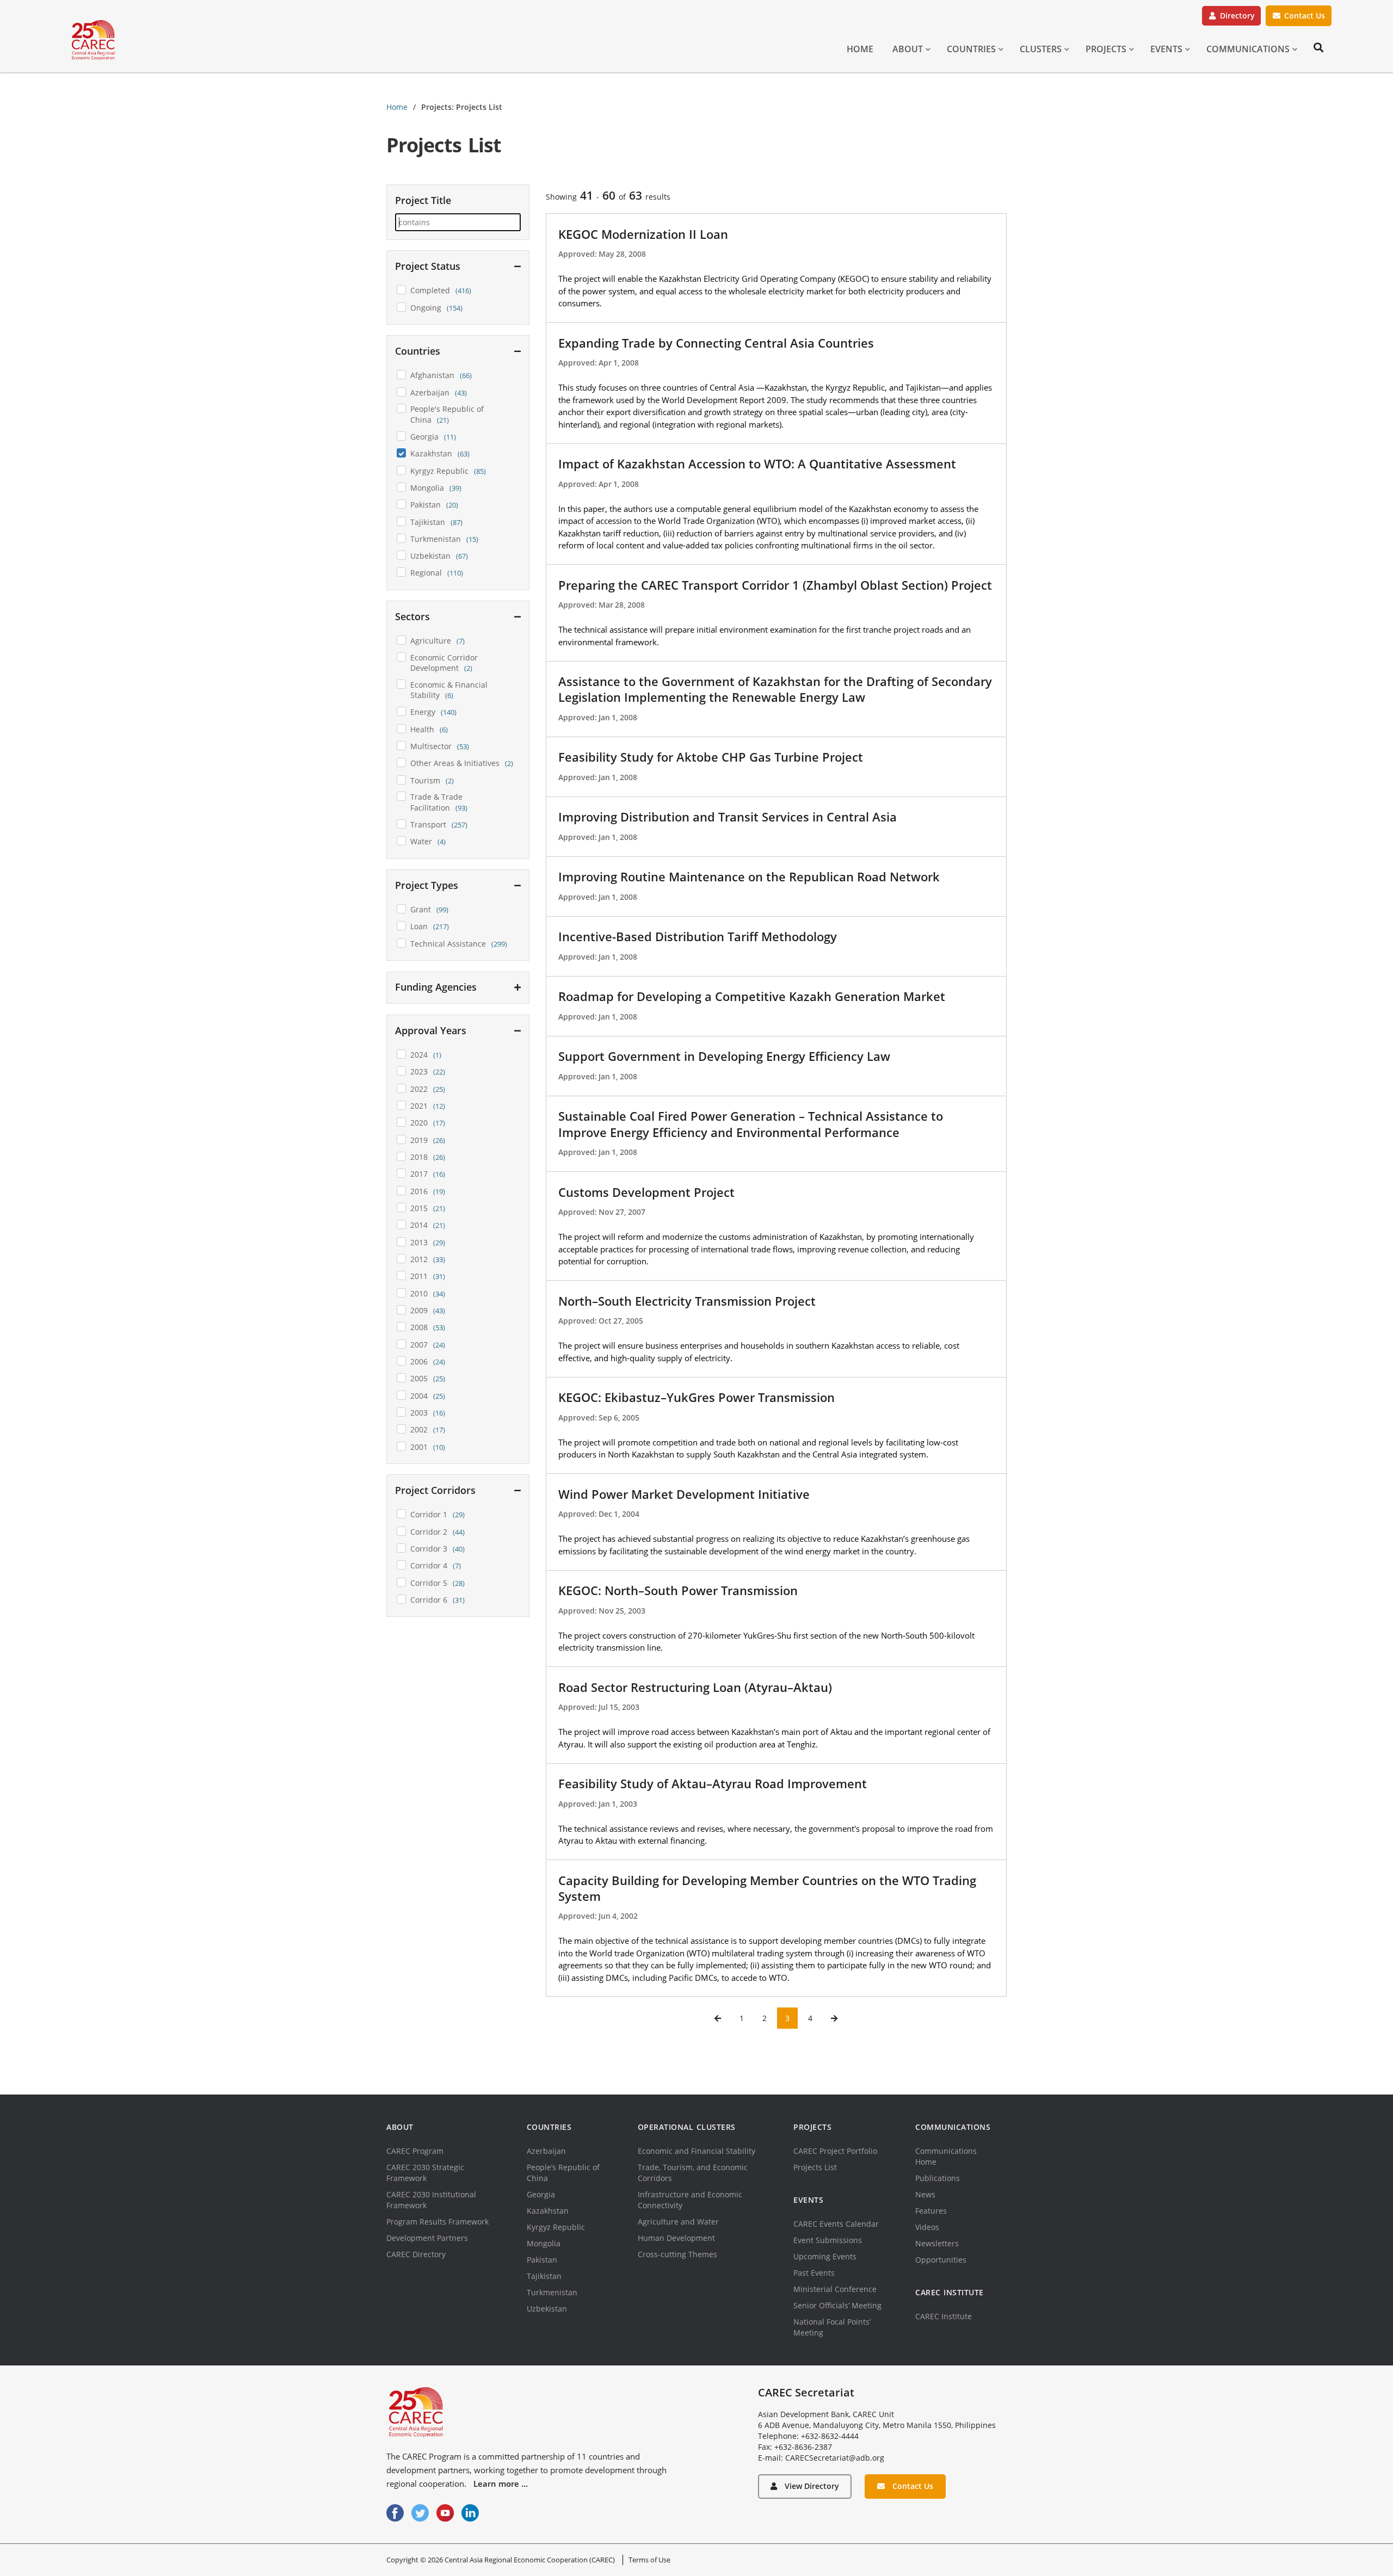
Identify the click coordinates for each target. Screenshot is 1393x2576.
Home (397, 107)
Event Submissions (828, 2240)
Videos (927, 2227)
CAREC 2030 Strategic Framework (425, 2173)
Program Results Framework (437, 2222)
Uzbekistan (547, 2309)
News (925, 2194)
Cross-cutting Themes (677, 2254)
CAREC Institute (944, 2316)
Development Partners (427, 2238)
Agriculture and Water (678, 2222)
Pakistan (542, 2260)
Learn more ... (501, 2484)
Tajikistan (544, 2276)
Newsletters (937, 2243)
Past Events (814, 2273)
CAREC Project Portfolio (835, 2151)
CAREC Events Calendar (836, 2224)
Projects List (815, 2167)
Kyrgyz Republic (556, 2227)
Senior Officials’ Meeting (837, 2305)
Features (931, 2211)
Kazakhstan (548, 2211)
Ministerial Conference (835, 2289)
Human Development (676, 2238)
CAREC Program (415, 2151)
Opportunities (941, 2260)
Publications (938, 2178)
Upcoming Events (825, 2256)
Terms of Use (649, 2560)
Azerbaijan (546, 2151)
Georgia (541, 2194)
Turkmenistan (552, 2292)
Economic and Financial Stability (696, 2151)
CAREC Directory (416, 2254)
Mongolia (544, 2243)
